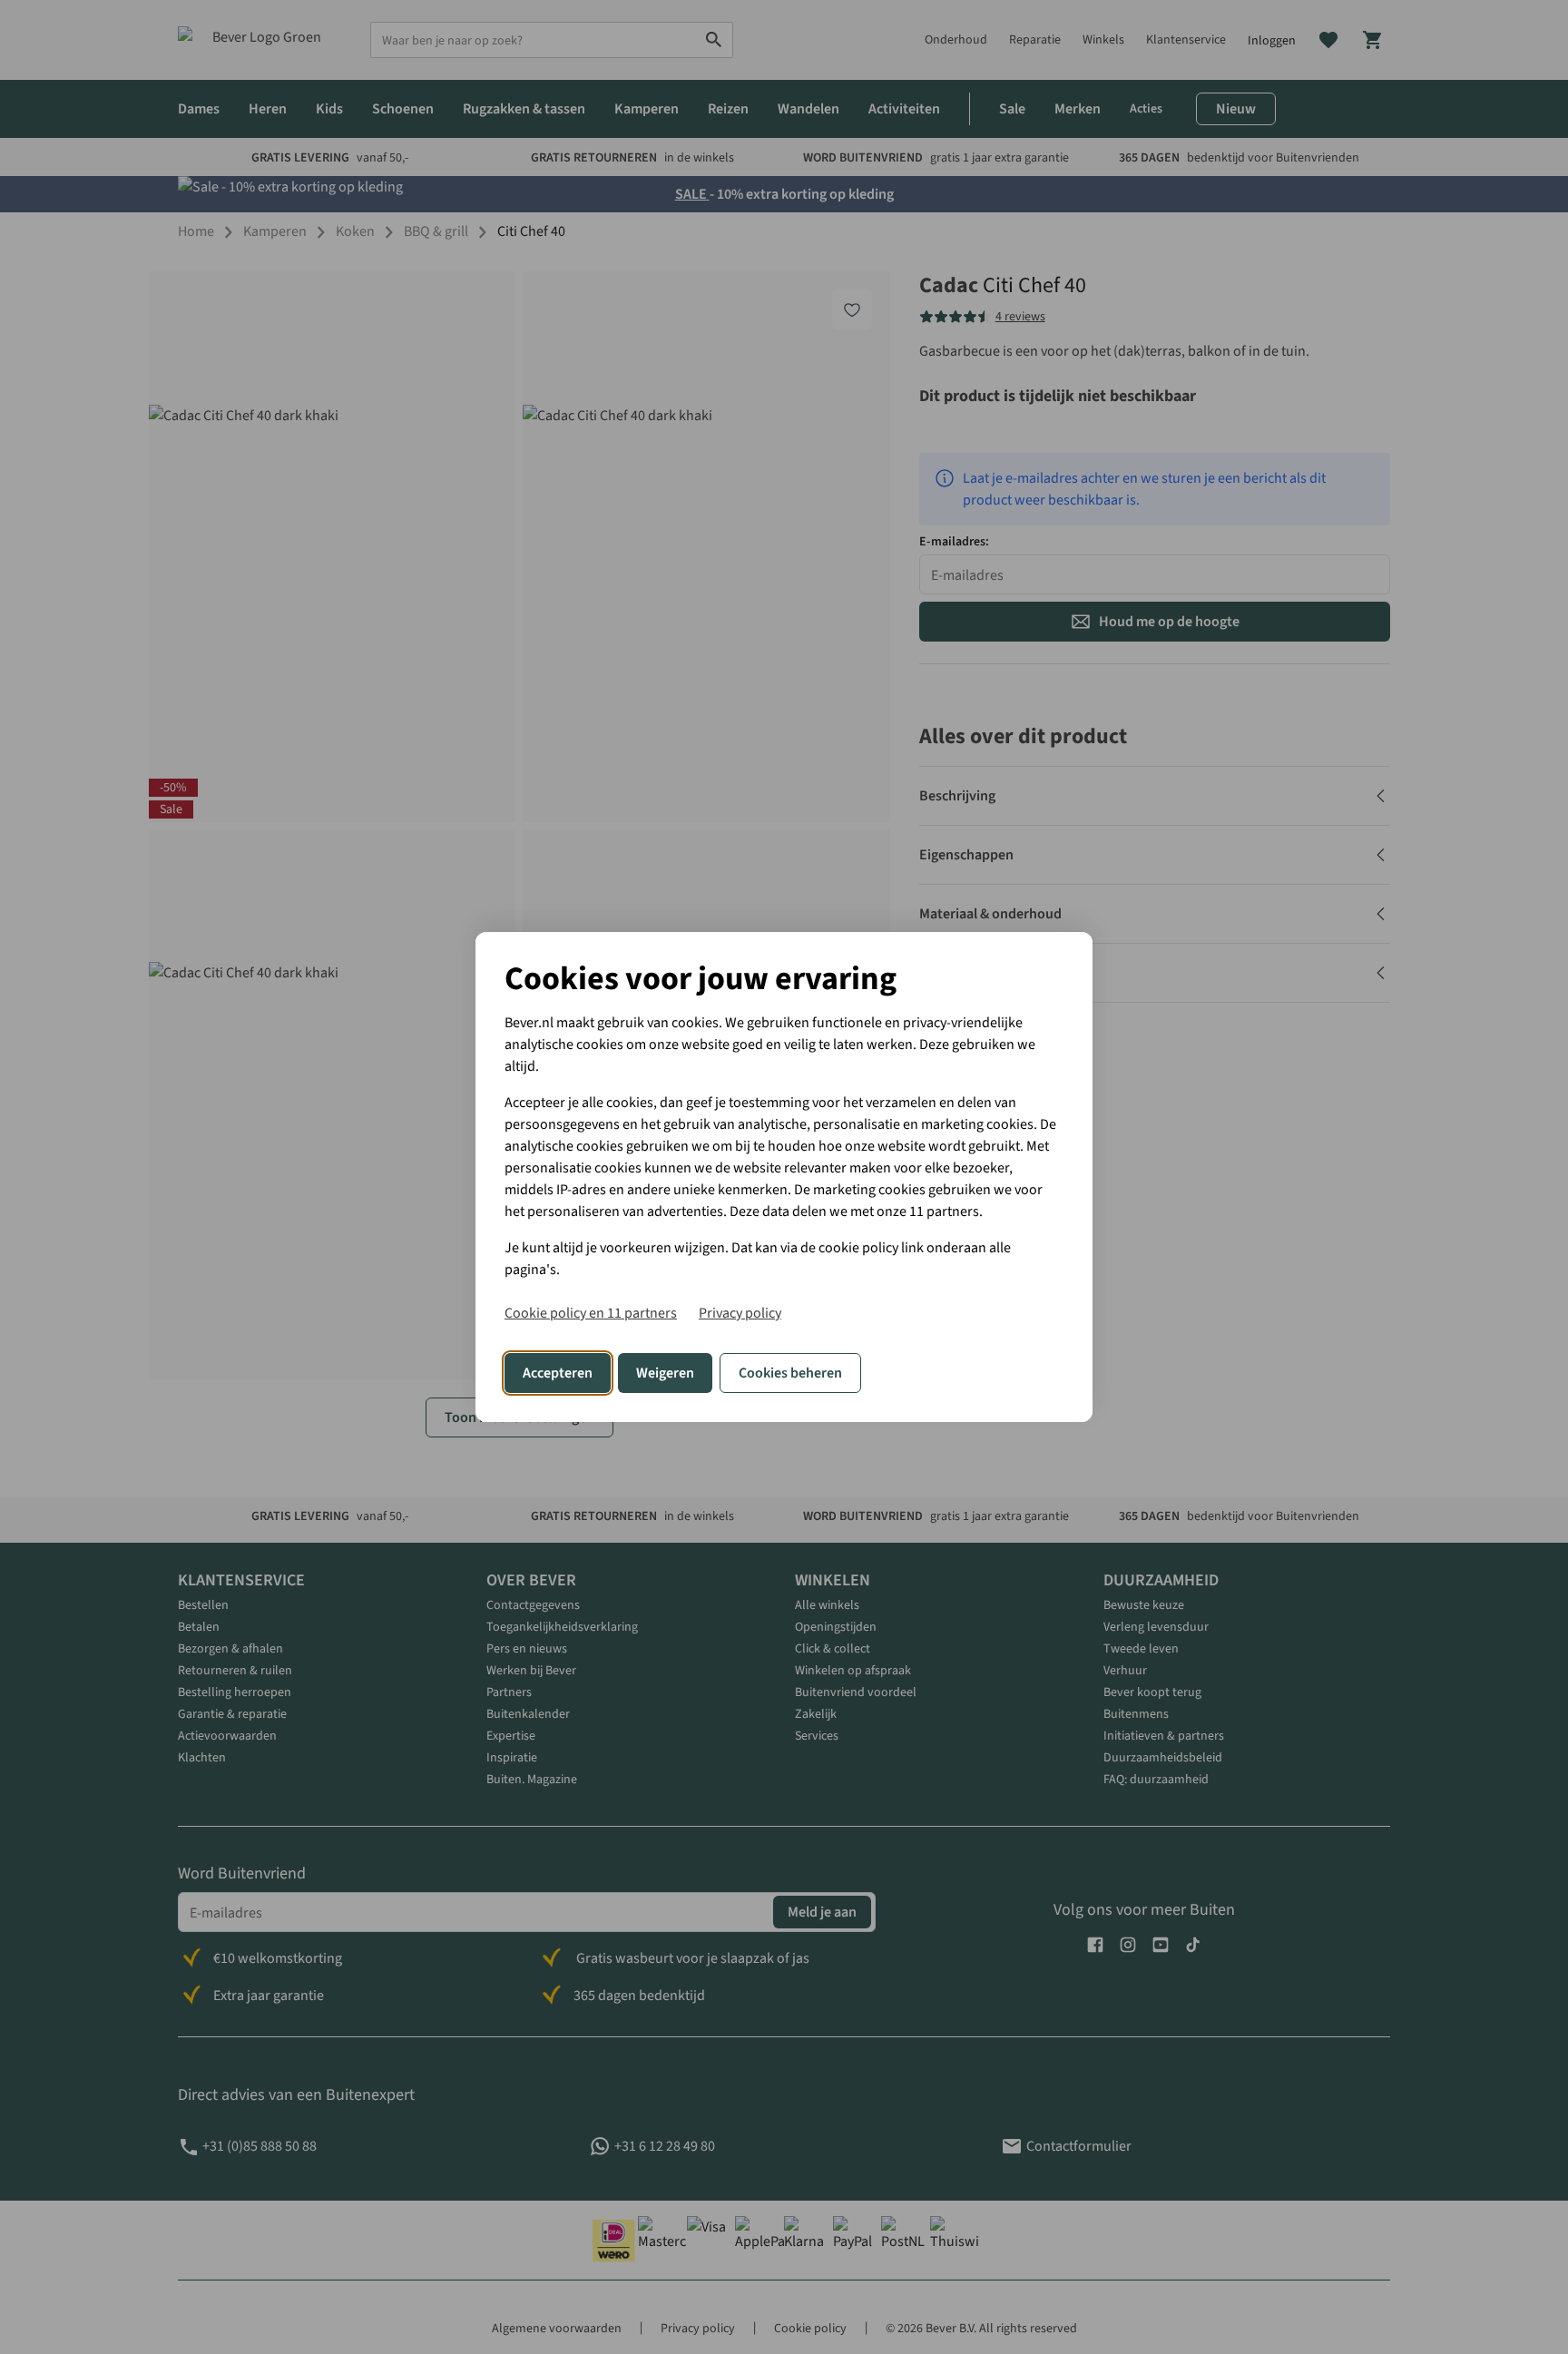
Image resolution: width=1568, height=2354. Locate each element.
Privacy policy (740, 1313)
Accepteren (558, 1373)
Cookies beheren (790, 1373)
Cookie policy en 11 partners (591, 1313)
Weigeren (665, 1373)
